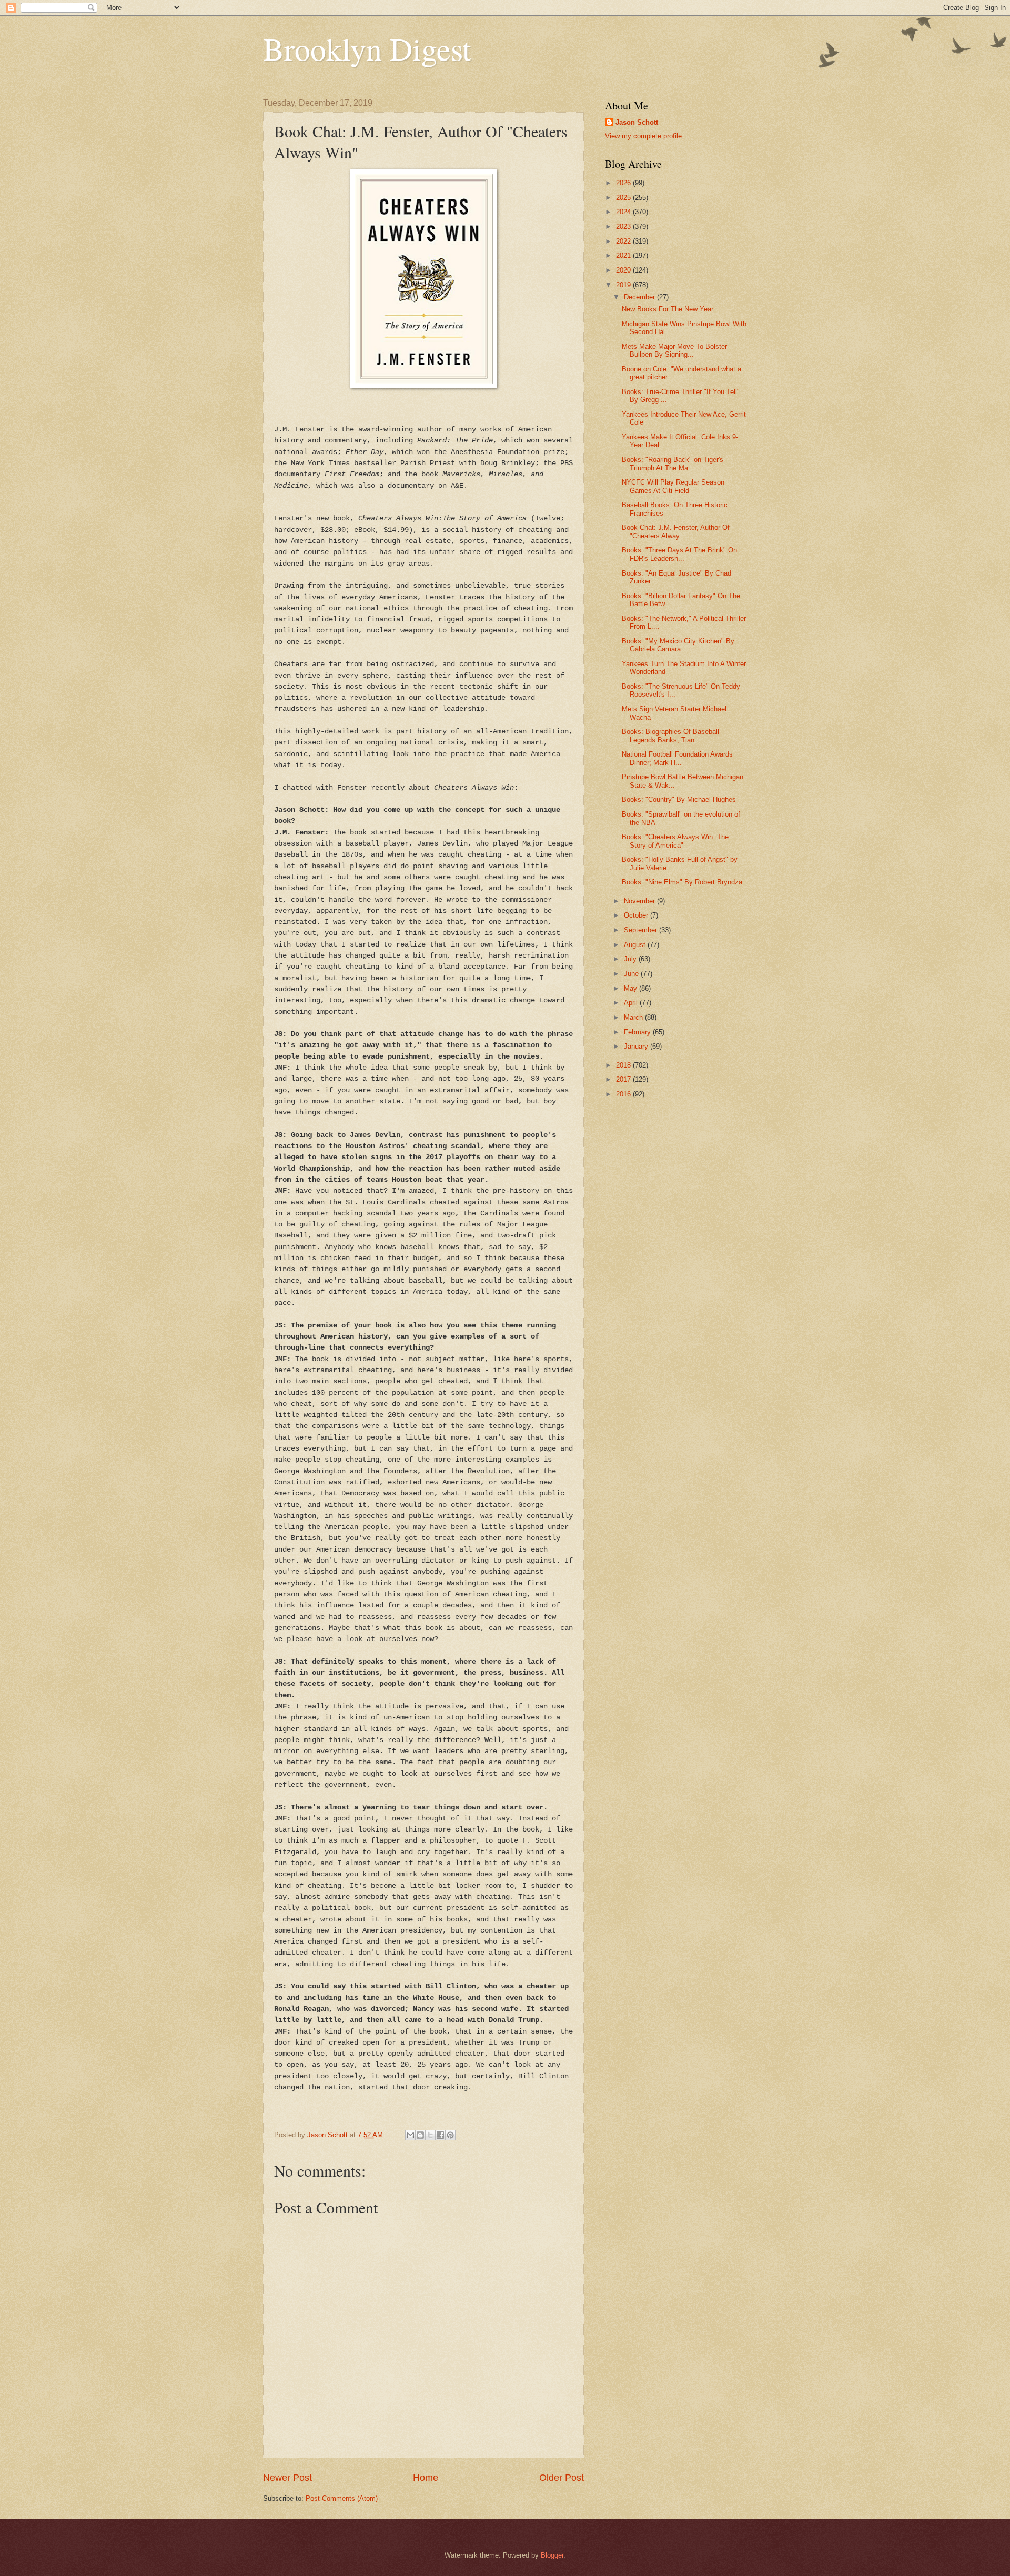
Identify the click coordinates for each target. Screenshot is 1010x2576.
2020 (624, 270)
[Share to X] (430, 2135)
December (640, 297)
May (632, 988)
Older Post (562, 2478)
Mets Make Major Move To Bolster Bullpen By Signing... (674, 350)
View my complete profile (643, 136)
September (642, 930)
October (637, 915)
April (632, 1003)
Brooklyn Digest (367, 48)
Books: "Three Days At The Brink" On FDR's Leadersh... (679, 554)
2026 (624, 183)
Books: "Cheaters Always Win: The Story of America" (675, 841)
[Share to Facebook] (440, 2135)
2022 (624, 241)
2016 (624, 1094)
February (638, 1032)
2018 (624, 1065)
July (631, 959)
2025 (624, 198)
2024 (624, 212)
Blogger (552, 2555)
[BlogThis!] (420, 2135)
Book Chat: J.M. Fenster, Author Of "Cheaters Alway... (676, 531)
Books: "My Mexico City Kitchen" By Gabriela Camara (678, 645)
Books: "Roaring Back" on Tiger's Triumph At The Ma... (673, 464)
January (637, 1046)
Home (426, 2478)
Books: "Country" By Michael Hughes (679, 799)
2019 (624, 285)
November (640, 901)
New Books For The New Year (668, 309)
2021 (624, 255)
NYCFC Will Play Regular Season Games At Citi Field (673, 486)
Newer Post (287, 2478)
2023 (624, 227)
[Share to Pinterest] (450, 2135)
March (634, 1017)
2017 (624, 1079)
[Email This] (410, 2135)
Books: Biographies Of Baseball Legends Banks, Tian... (670, 736)
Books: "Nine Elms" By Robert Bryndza (682, 882)
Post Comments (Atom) (342, 2498)
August (636, 945)
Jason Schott (637, 122)
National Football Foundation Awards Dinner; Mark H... (677, 758)
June (632, 974)
